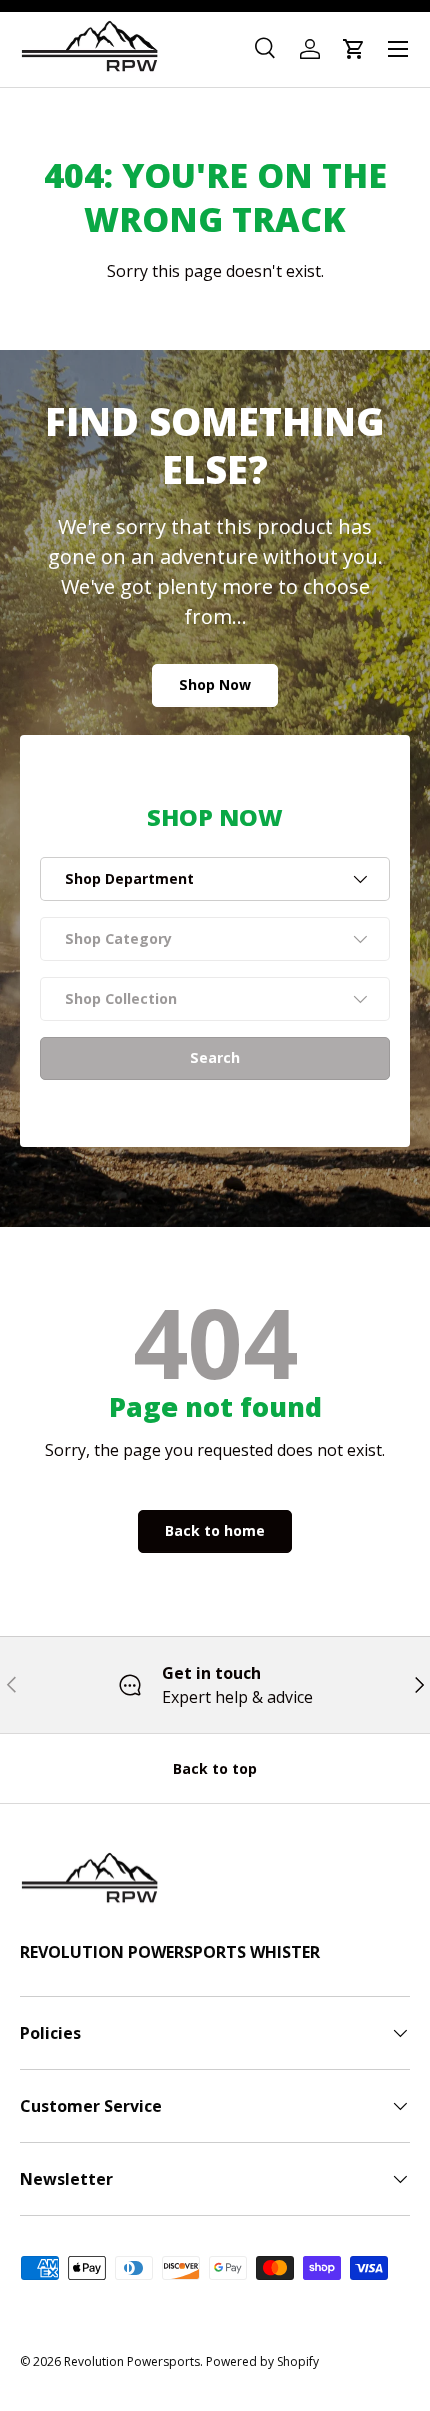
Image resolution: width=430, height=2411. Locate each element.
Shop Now (215, 684)
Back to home (215, 1530)
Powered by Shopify (262, 2361)
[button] (354, 49)
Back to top (215, 1768)
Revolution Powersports (132, 2361)
